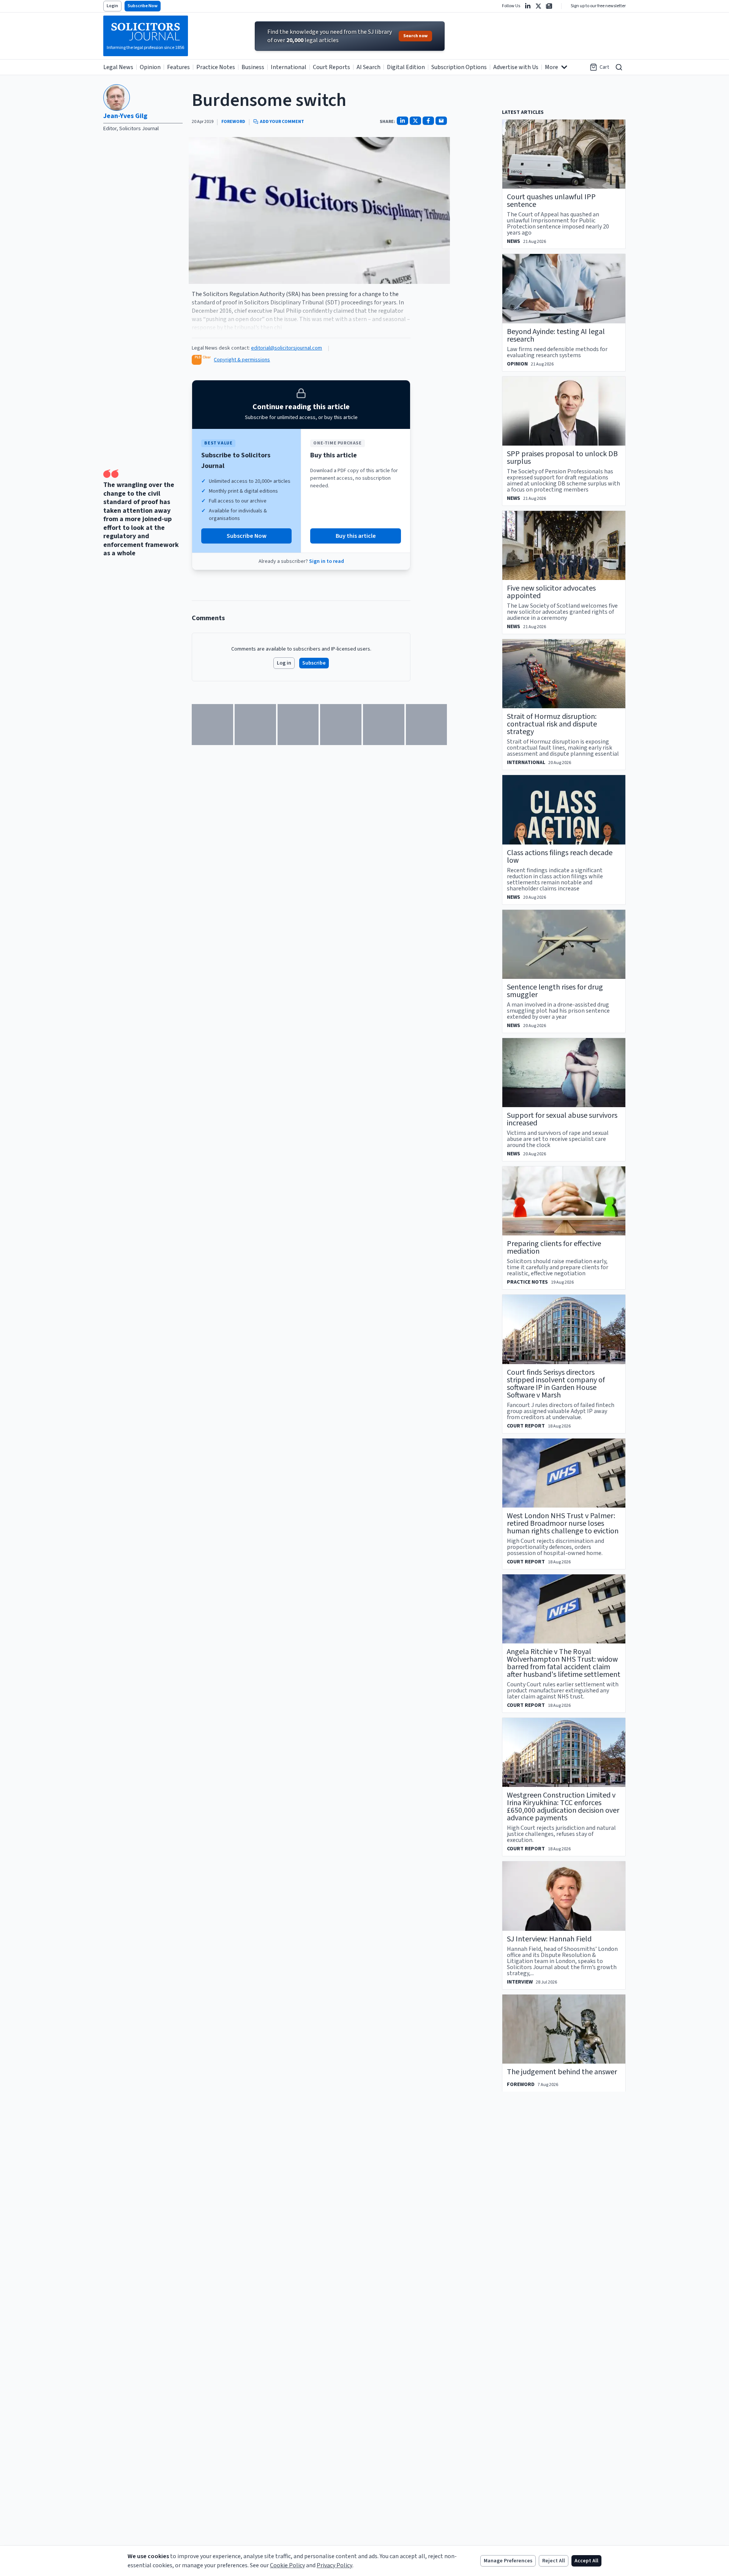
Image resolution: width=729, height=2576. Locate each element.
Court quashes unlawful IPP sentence (551, 201)
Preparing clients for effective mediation (554, 1248)
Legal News (118, 67)
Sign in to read (327, 561)
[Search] (619, 67)
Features (178, 67)
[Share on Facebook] (428, 121)
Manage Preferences (508, 2561)
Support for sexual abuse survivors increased (562, 1119)
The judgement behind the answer (562, 2072)
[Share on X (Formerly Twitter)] (415, 121)
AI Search (368, 67)
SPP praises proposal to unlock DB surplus (562, 458)
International (289, 67)
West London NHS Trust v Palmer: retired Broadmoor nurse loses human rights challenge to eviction (563, 1524)
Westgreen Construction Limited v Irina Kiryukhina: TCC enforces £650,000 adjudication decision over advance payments (563, 1807)
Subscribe (314, 663)
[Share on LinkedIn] (402, 121)
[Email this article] (441, 121)
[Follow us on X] (538, 6)
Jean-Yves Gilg (125, 116)
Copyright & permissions (242, 360)
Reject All (554, 2561)
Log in (284, 663)
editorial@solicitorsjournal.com (286, 348)
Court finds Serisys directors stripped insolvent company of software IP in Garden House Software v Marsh (556, 1384)
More (551, 67)
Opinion (150, 67)
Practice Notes (216, 67)
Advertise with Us (516, 67)
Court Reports (331, 67)
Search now (415, 36)
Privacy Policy (335, 2565)
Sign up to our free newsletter (598, 6)
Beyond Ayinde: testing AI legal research (556, 336)
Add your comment (282, 122)
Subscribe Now (143, 6)
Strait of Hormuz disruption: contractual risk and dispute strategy (552, 724)
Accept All (586, 2561)
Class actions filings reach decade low (560, 857)
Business (253, 67)
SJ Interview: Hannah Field (549, 1939)
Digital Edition (406, 67)
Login (112, 6)
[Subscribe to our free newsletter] (549, 6)
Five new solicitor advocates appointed (551, 592)
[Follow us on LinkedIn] (528, 6)
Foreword (233, 122)
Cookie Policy (287, 2565)
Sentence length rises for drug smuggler (555, 991)
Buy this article (356, 536)
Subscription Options (459, 67)
